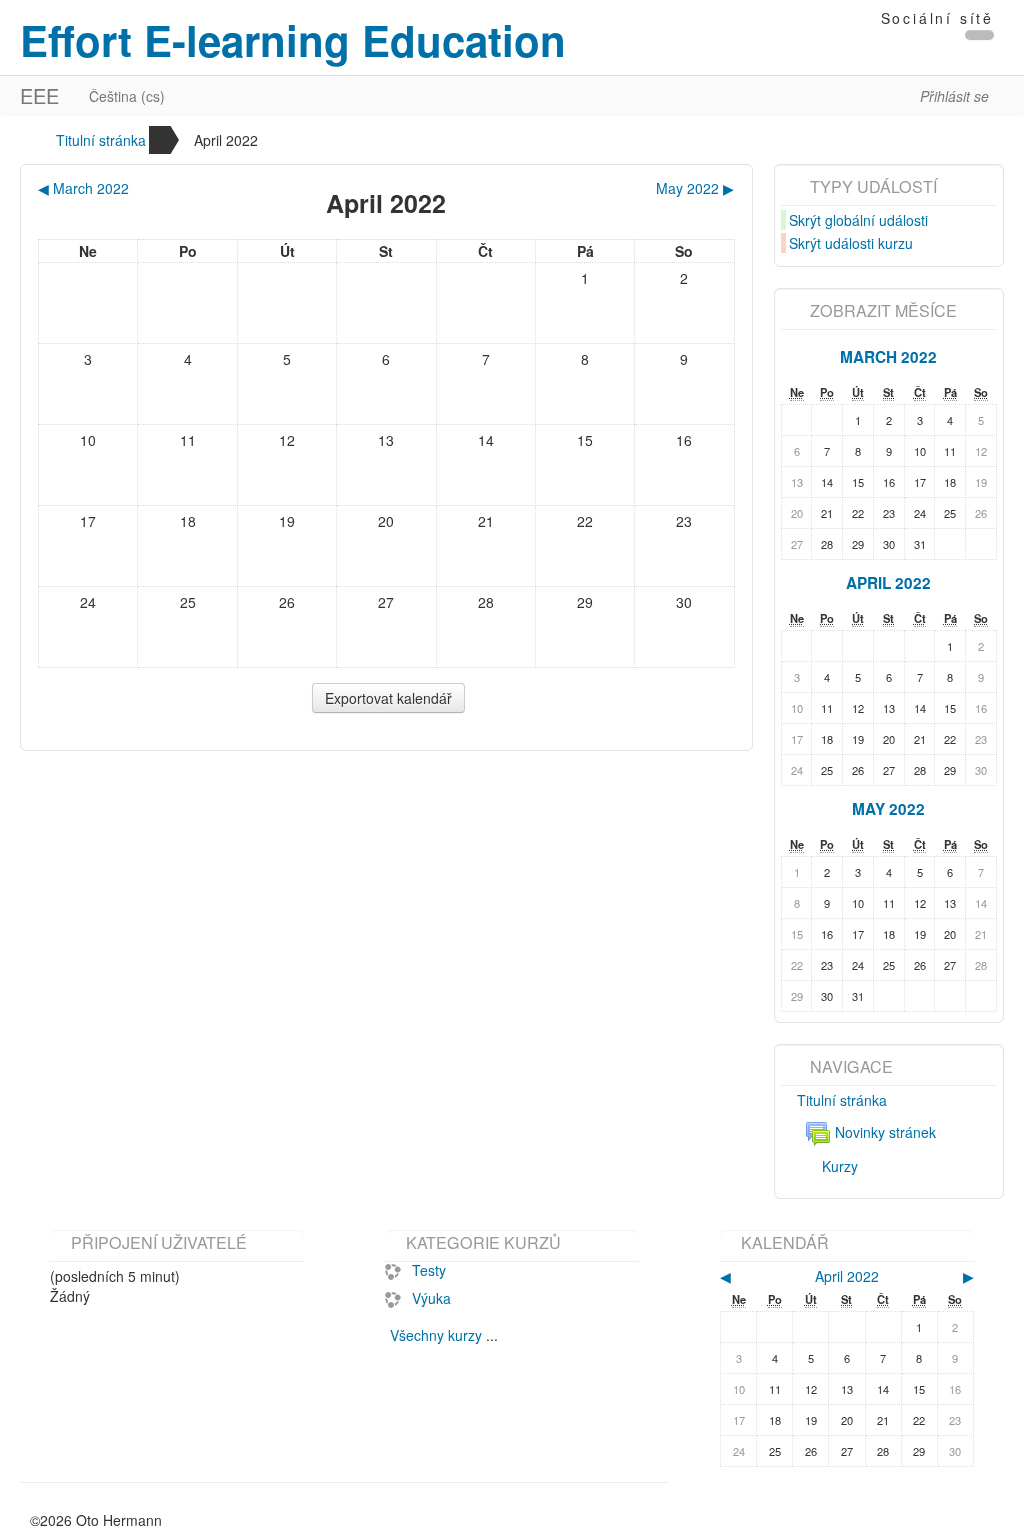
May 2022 (888, 809)
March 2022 (888, 357)
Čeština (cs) (127, 96)
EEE (39, 95)
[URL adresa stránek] (979, 35)
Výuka (431, 1298)
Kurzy (840, 1166)
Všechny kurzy (436, 1335)
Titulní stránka (101, 140)
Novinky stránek (885, 1132)
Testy (429, 1270)
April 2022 (226, 140)
